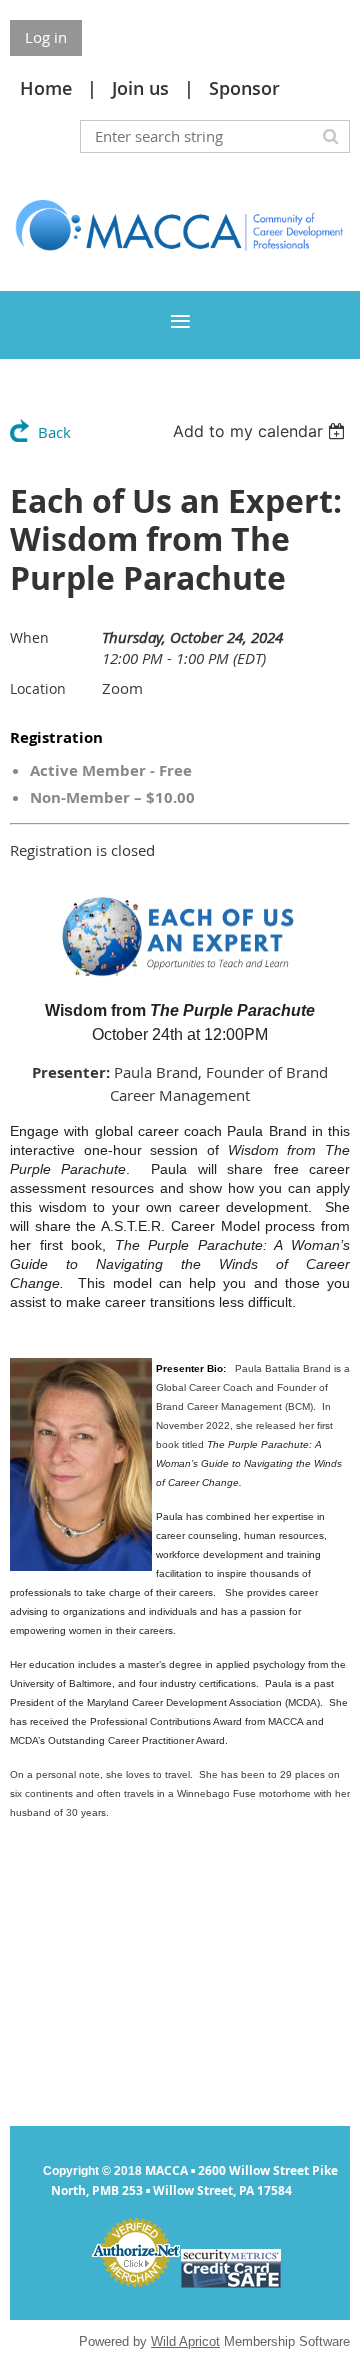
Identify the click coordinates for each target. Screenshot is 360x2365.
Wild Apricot (185, 2341)
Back (54, 432)
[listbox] (261, 431)
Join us (140, 88)
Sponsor (244, 88)
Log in (46, 37)
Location (38, 688)
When (29, 637)
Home (46, 88)
